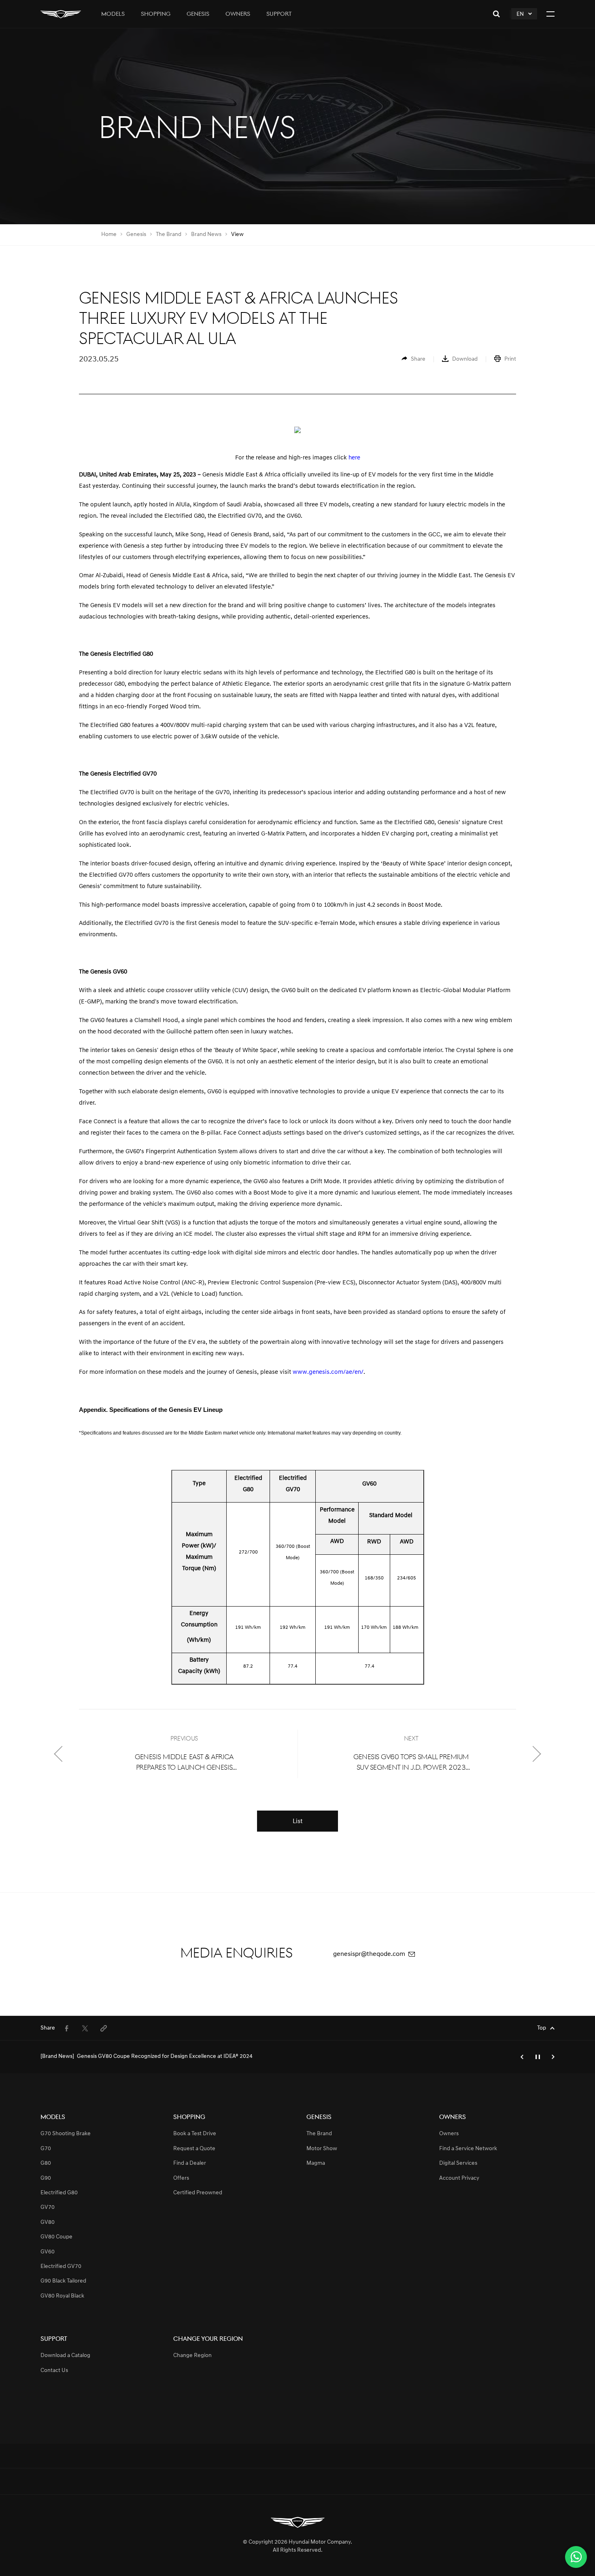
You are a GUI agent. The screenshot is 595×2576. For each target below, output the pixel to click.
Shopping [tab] (156, 14)
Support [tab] (279, 14)
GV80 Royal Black (62, 2296)
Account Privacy (459, 2178)
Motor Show (322, 2149)
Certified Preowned (198, 2193)
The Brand (169, 235)
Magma (316, 2163)
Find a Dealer (190, 2163)
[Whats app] (576, 2557)
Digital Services (458, 2163)
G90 (46, 2178)
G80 (46, 2163)
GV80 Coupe (56, 2237)
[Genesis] (61, 14)
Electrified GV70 (61, 2267)
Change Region (192, 2356)
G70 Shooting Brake (66, 2134)
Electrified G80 (59, 2193)
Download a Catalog (65, 2356)
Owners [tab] (238, 14)
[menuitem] (413, 359)
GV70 (48, 2207)
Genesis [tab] (198, 14)
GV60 (48, 2252)
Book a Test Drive (195, 2134)
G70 (46, 2149)
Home (109, 235)
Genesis (136, 235)
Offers (181, 2178)
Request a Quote (194, 2149)
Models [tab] (113, 14)
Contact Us (54, 2371)
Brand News (206, 235)
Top (542, 2028)
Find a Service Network (468, 2149)
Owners (449, 2134)
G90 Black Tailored (63, 2281)
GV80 (48, 2222)
